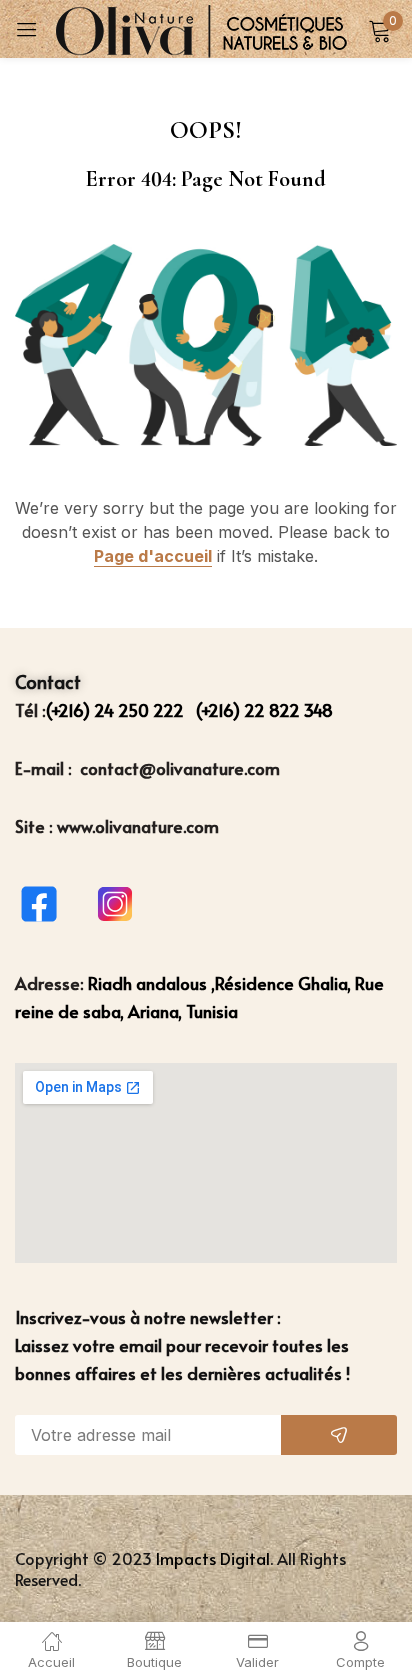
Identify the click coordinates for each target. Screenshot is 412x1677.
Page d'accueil (153, 556)
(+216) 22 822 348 (264, 710)
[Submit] (339, 1435)
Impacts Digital (213, 1558)
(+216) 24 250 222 (117, 710)
